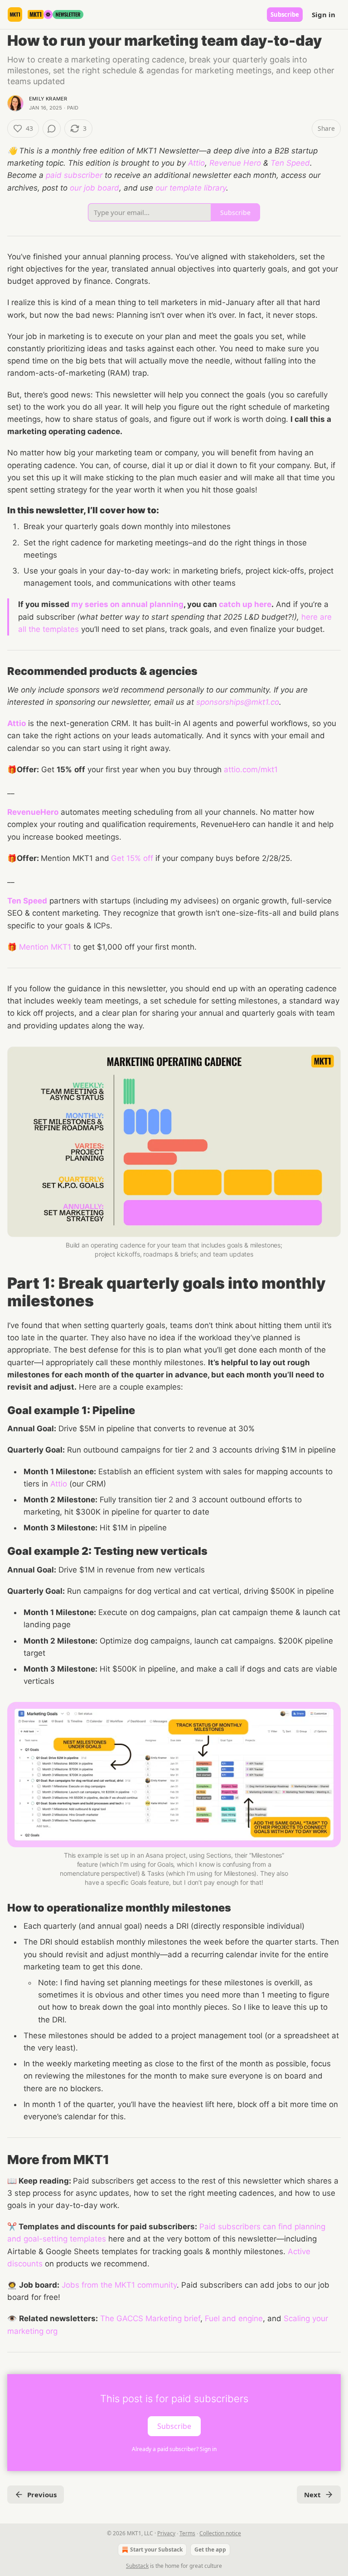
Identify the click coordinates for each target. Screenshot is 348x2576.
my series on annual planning (127, 604)
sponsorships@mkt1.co (238, 702)
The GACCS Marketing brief (150, 2318)
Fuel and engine (234, 2318)
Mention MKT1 (45, 947)
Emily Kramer (48, 99)
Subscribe (285, 14)
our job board (94, 188)
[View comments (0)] (52, 129)
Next (312, 2495)
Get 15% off (132, 858)
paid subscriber (74, 175)
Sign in (324, 14)
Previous (42, 2495)
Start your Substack (156, 2550)
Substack (137, 2566)
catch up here (245, 604)
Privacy (166, 2533)
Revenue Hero (235, 163)
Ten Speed (290, 163)
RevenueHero (33, 812)
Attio (196, 163)
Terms (187, 2533)
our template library (191, 188)
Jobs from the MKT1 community (119, 2285)
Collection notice (220, 2533)
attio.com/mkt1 (251, 769)
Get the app (210, 2550)
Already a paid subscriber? (174, 2449)
